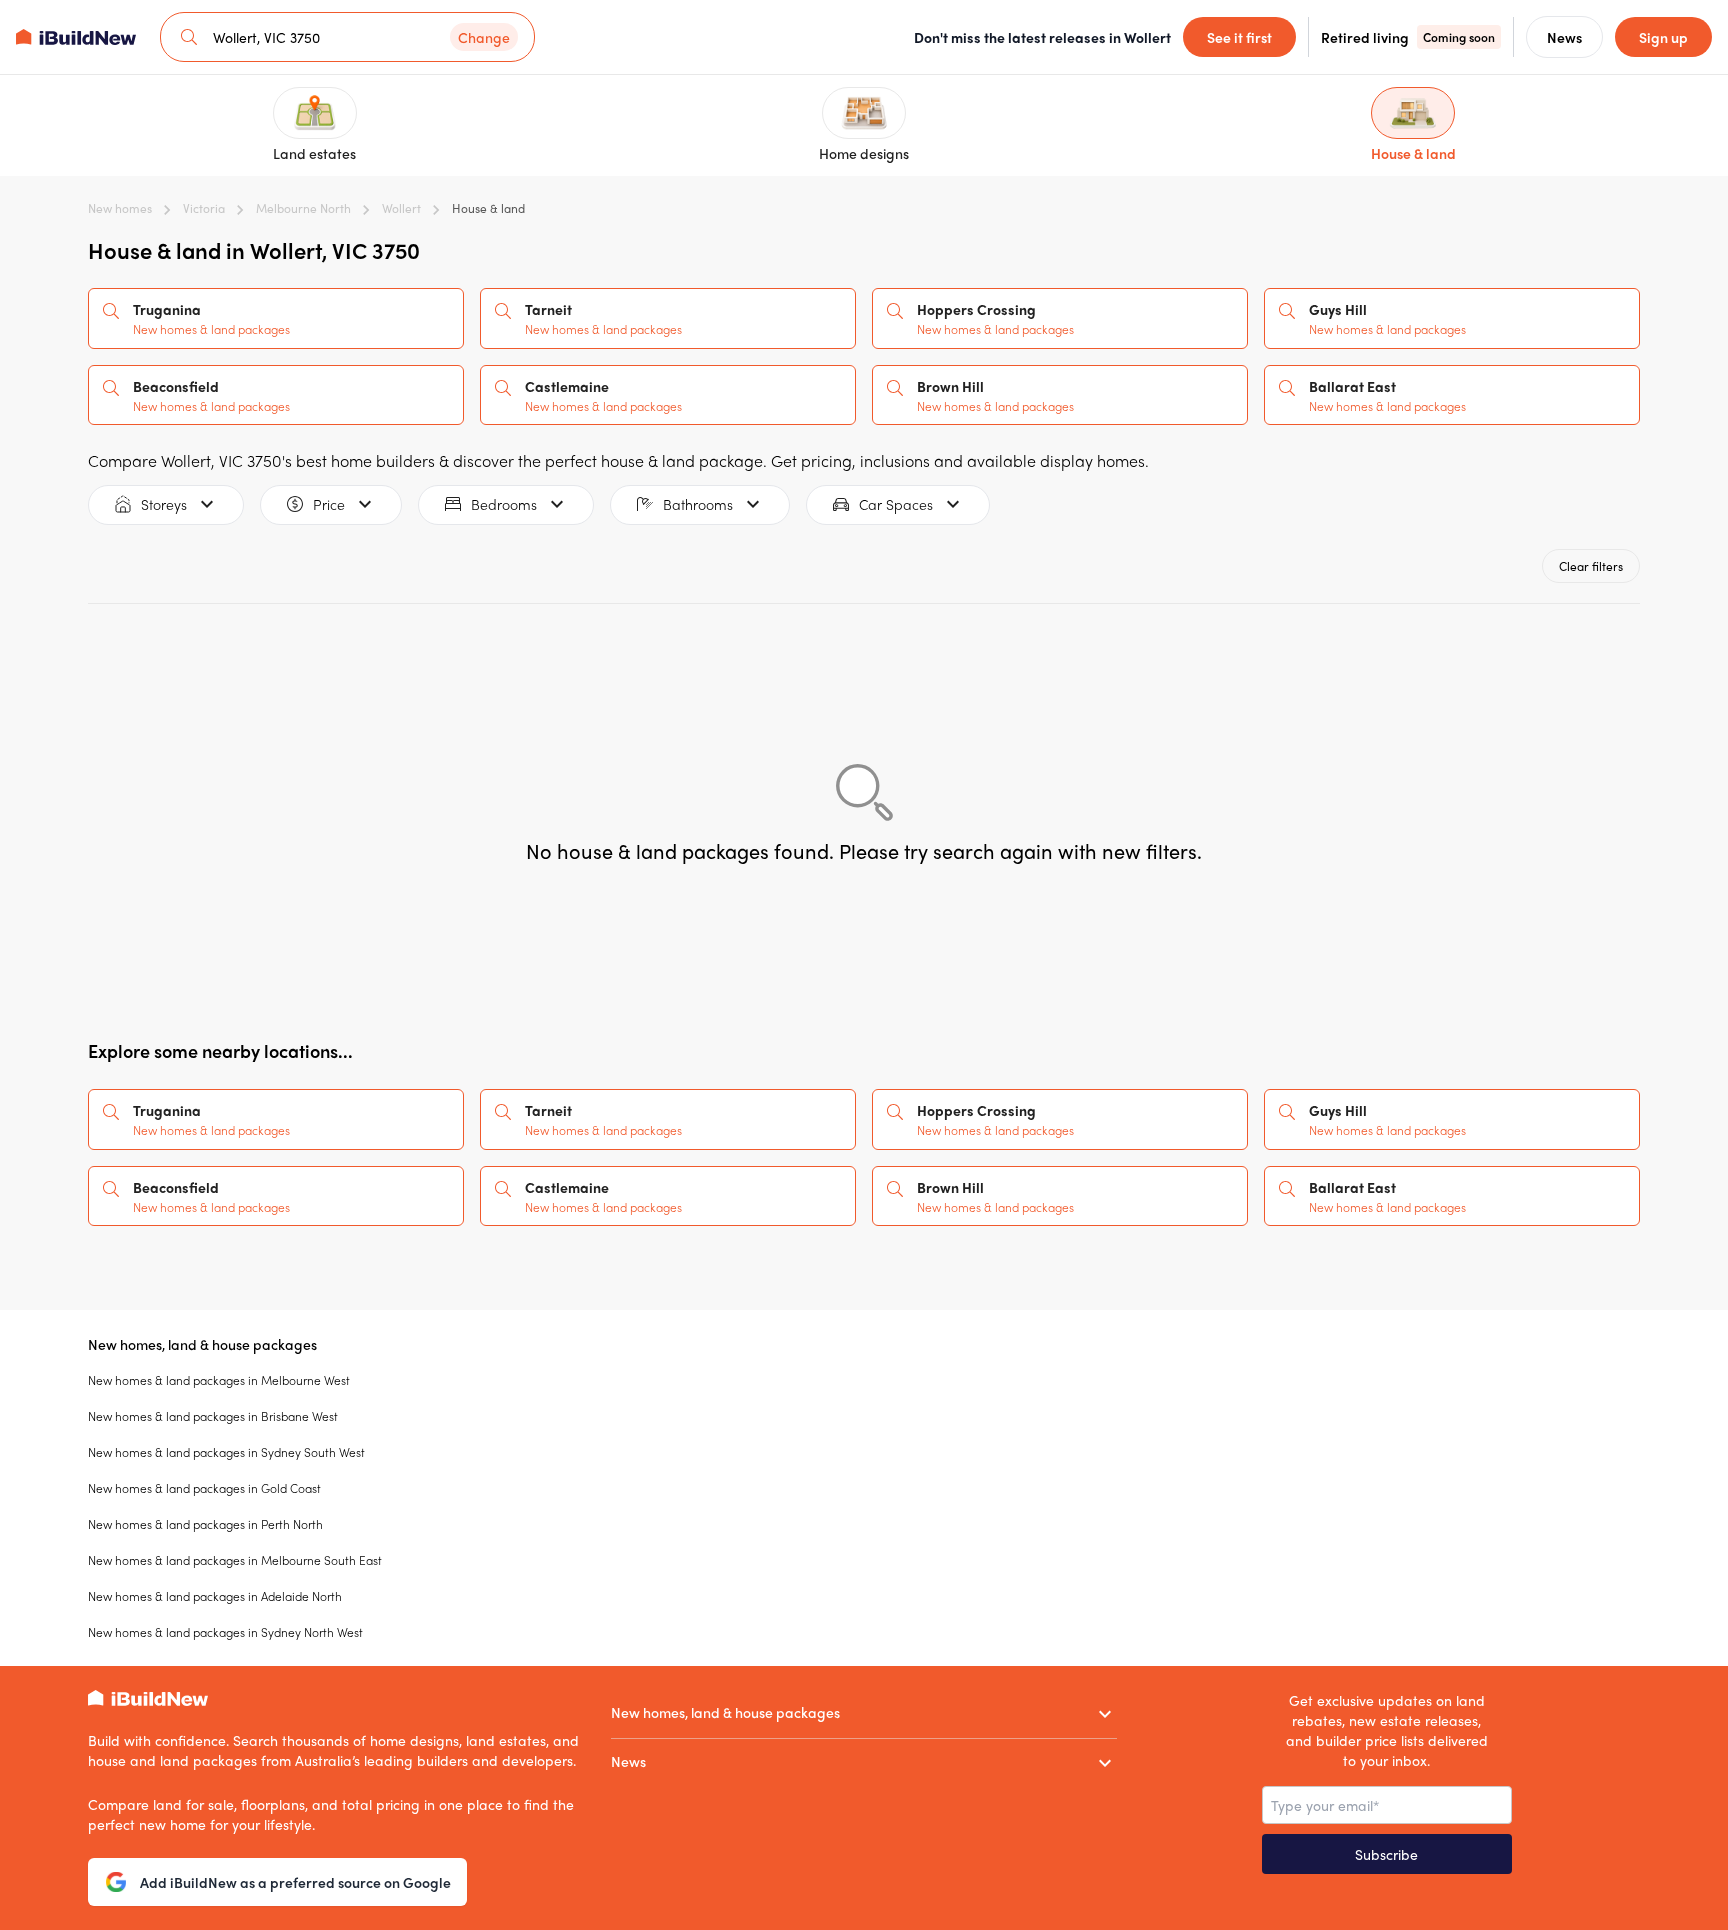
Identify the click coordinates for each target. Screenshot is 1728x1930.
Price (329, 504)
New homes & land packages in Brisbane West (213, 1416)
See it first (1239, 37)
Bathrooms (698, 504)
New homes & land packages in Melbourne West (219, 1380)
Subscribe (1386, 1854)
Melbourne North (303, 208)
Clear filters (1591, 566)
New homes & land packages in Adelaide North (215, 1596)
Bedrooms (504, 504)
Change (484, 37)
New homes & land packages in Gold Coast (204, 1488)
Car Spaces (896, 504)
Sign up (1663, 37)
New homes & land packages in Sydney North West (225, 1632)
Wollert (401, 208)
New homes (120, 208)
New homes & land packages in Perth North (205, 1524)
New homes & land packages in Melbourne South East (235, 1560)
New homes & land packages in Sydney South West (226, 1452)
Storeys (164, 504)
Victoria (204, 208)
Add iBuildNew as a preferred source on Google (295, 1882)
